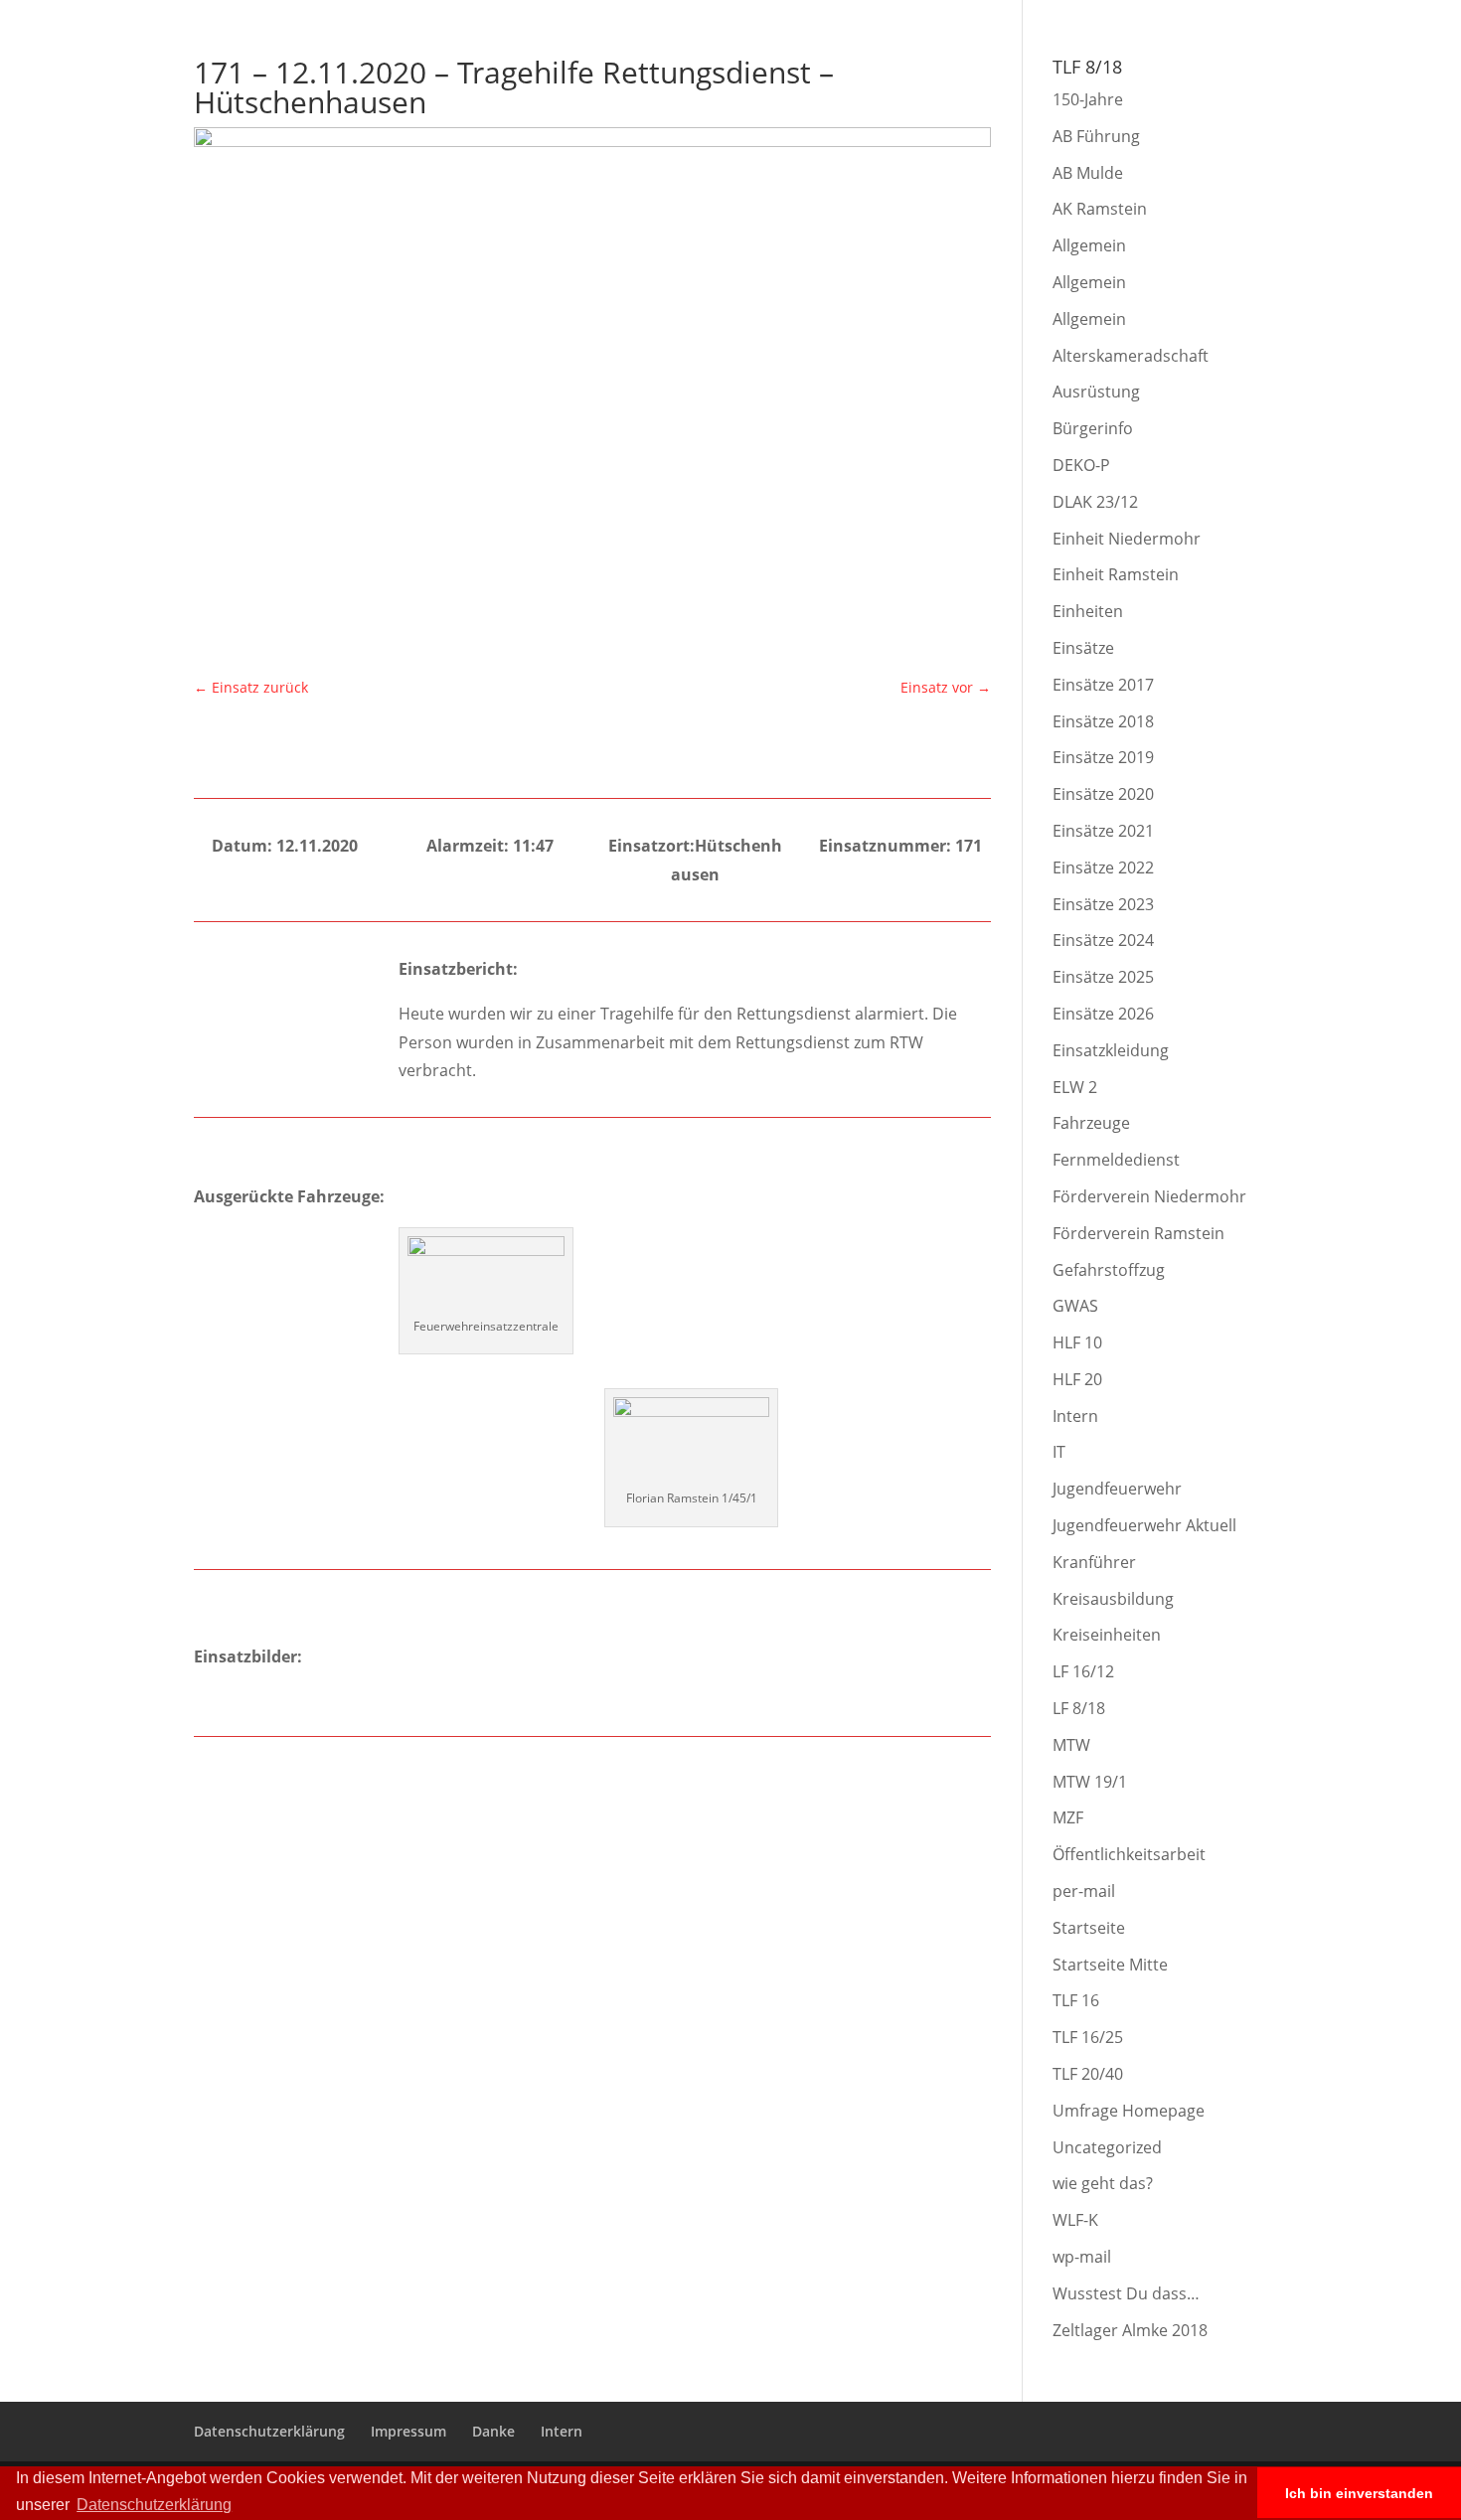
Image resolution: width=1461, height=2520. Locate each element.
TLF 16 (1076, 2000)
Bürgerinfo (1169, 71)
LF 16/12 (1083, 1671)
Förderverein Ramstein (1138, 1233)
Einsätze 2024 (1103, 940)
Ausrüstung (1096, 392)
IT (1059, 1452)
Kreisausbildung (1113, 1599)
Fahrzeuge (1091, 1123)
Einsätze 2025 (1103, 977)
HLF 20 (1077, 1379)
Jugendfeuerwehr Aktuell (1144, 1525)
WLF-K (1075, 2220)
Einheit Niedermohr (1127, 539)
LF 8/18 (1079, 1708)
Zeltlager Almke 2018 (1130, 2330)
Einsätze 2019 (1103, 757)
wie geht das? (1103, 2183)
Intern (1249, 16)
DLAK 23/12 (1095, 502)
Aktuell (865, 71)
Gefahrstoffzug (1109, 1270)
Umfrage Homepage (1129, 2111)
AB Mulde (1088, 173)
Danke (1194, 16)
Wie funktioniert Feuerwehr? (1011, 71)
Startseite (1089, 1928)
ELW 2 (1075, 1087)
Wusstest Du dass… (1126, 2293)
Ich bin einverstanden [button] (1359, 2493)
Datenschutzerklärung (1009, 16)
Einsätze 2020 (1103, 794)
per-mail (1084, 1891)
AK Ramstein (1100, 209)
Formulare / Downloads (1310, 71)
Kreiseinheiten (1107, 1635)
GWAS (1075, 1306)
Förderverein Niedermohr (1149, 1196)
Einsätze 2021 (1103, 831)
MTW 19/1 (1090, 1782)
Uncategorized (1107, 2147)
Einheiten (1088, 611)
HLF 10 (1077, 1342)
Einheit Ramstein (1116, 574)
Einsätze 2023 (1103, 904)
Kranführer (1094, 1562)
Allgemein (1089, 245)
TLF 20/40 (1088, 2074)
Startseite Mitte (1110, 1965)
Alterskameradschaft (1131, 356)
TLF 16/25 (1088, 2037)
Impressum (1125, 16)
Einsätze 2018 (1103, 721)
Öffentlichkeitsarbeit (1129, 1854)
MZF (1068, 1817)
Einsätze (1083, 648)
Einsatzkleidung (1111, 1050)
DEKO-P (1081, 465)
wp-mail (1082, 2257)
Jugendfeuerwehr (1117, 1489)
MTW (1071, 1745)
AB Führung (1096, 136)
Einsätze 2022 (1103, 867)
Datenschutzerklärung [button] (154, 2505)
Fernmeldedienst (1116, 1160)
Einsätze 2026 (1103, 1014)
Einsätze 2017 (1103, 685)
